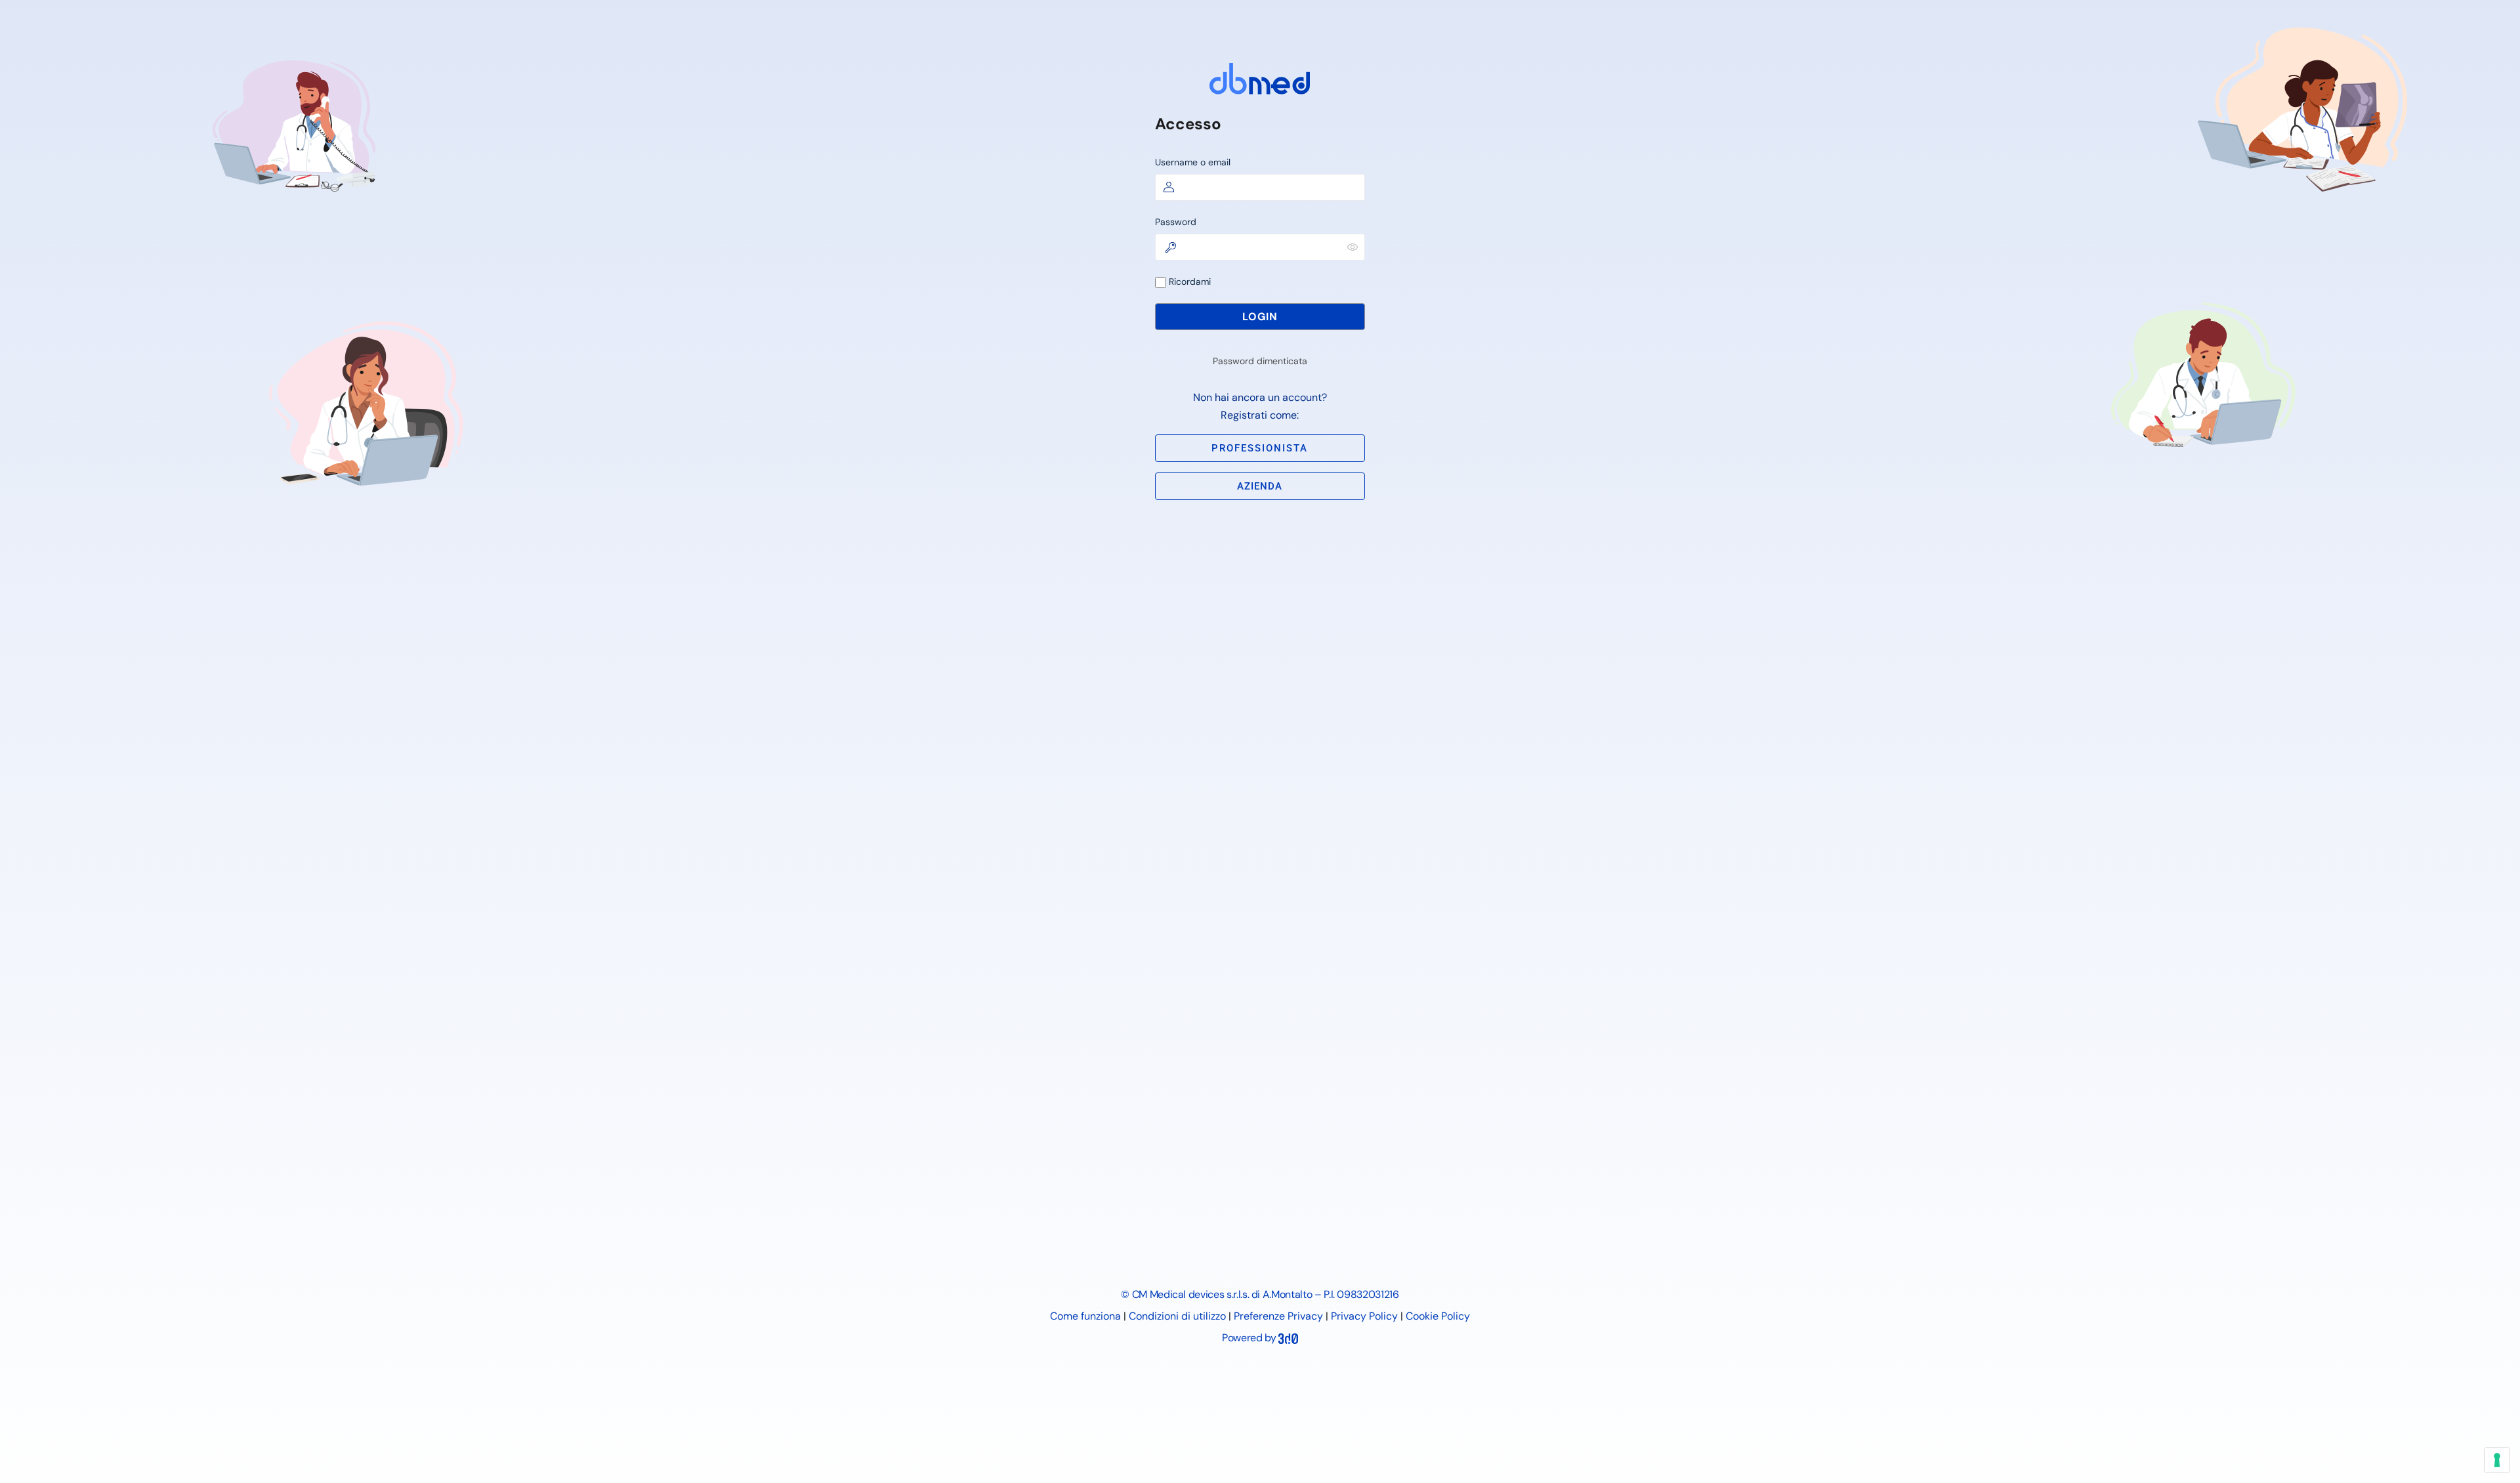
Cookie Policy (1438, 1316)
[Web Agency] (1288, 1338)
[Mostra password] (1353, 247)
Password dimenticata (1260, 361)
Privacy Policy (1364, 1316)
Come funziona (1085, 1316)
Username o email (1193, 162)
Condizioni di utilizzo (1177, 1316)
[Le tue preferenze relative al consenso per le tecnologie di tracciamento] (2497, 1460)
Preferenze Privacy (1278, 1316)
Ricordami (1188, 282)
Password (1176, 222)
